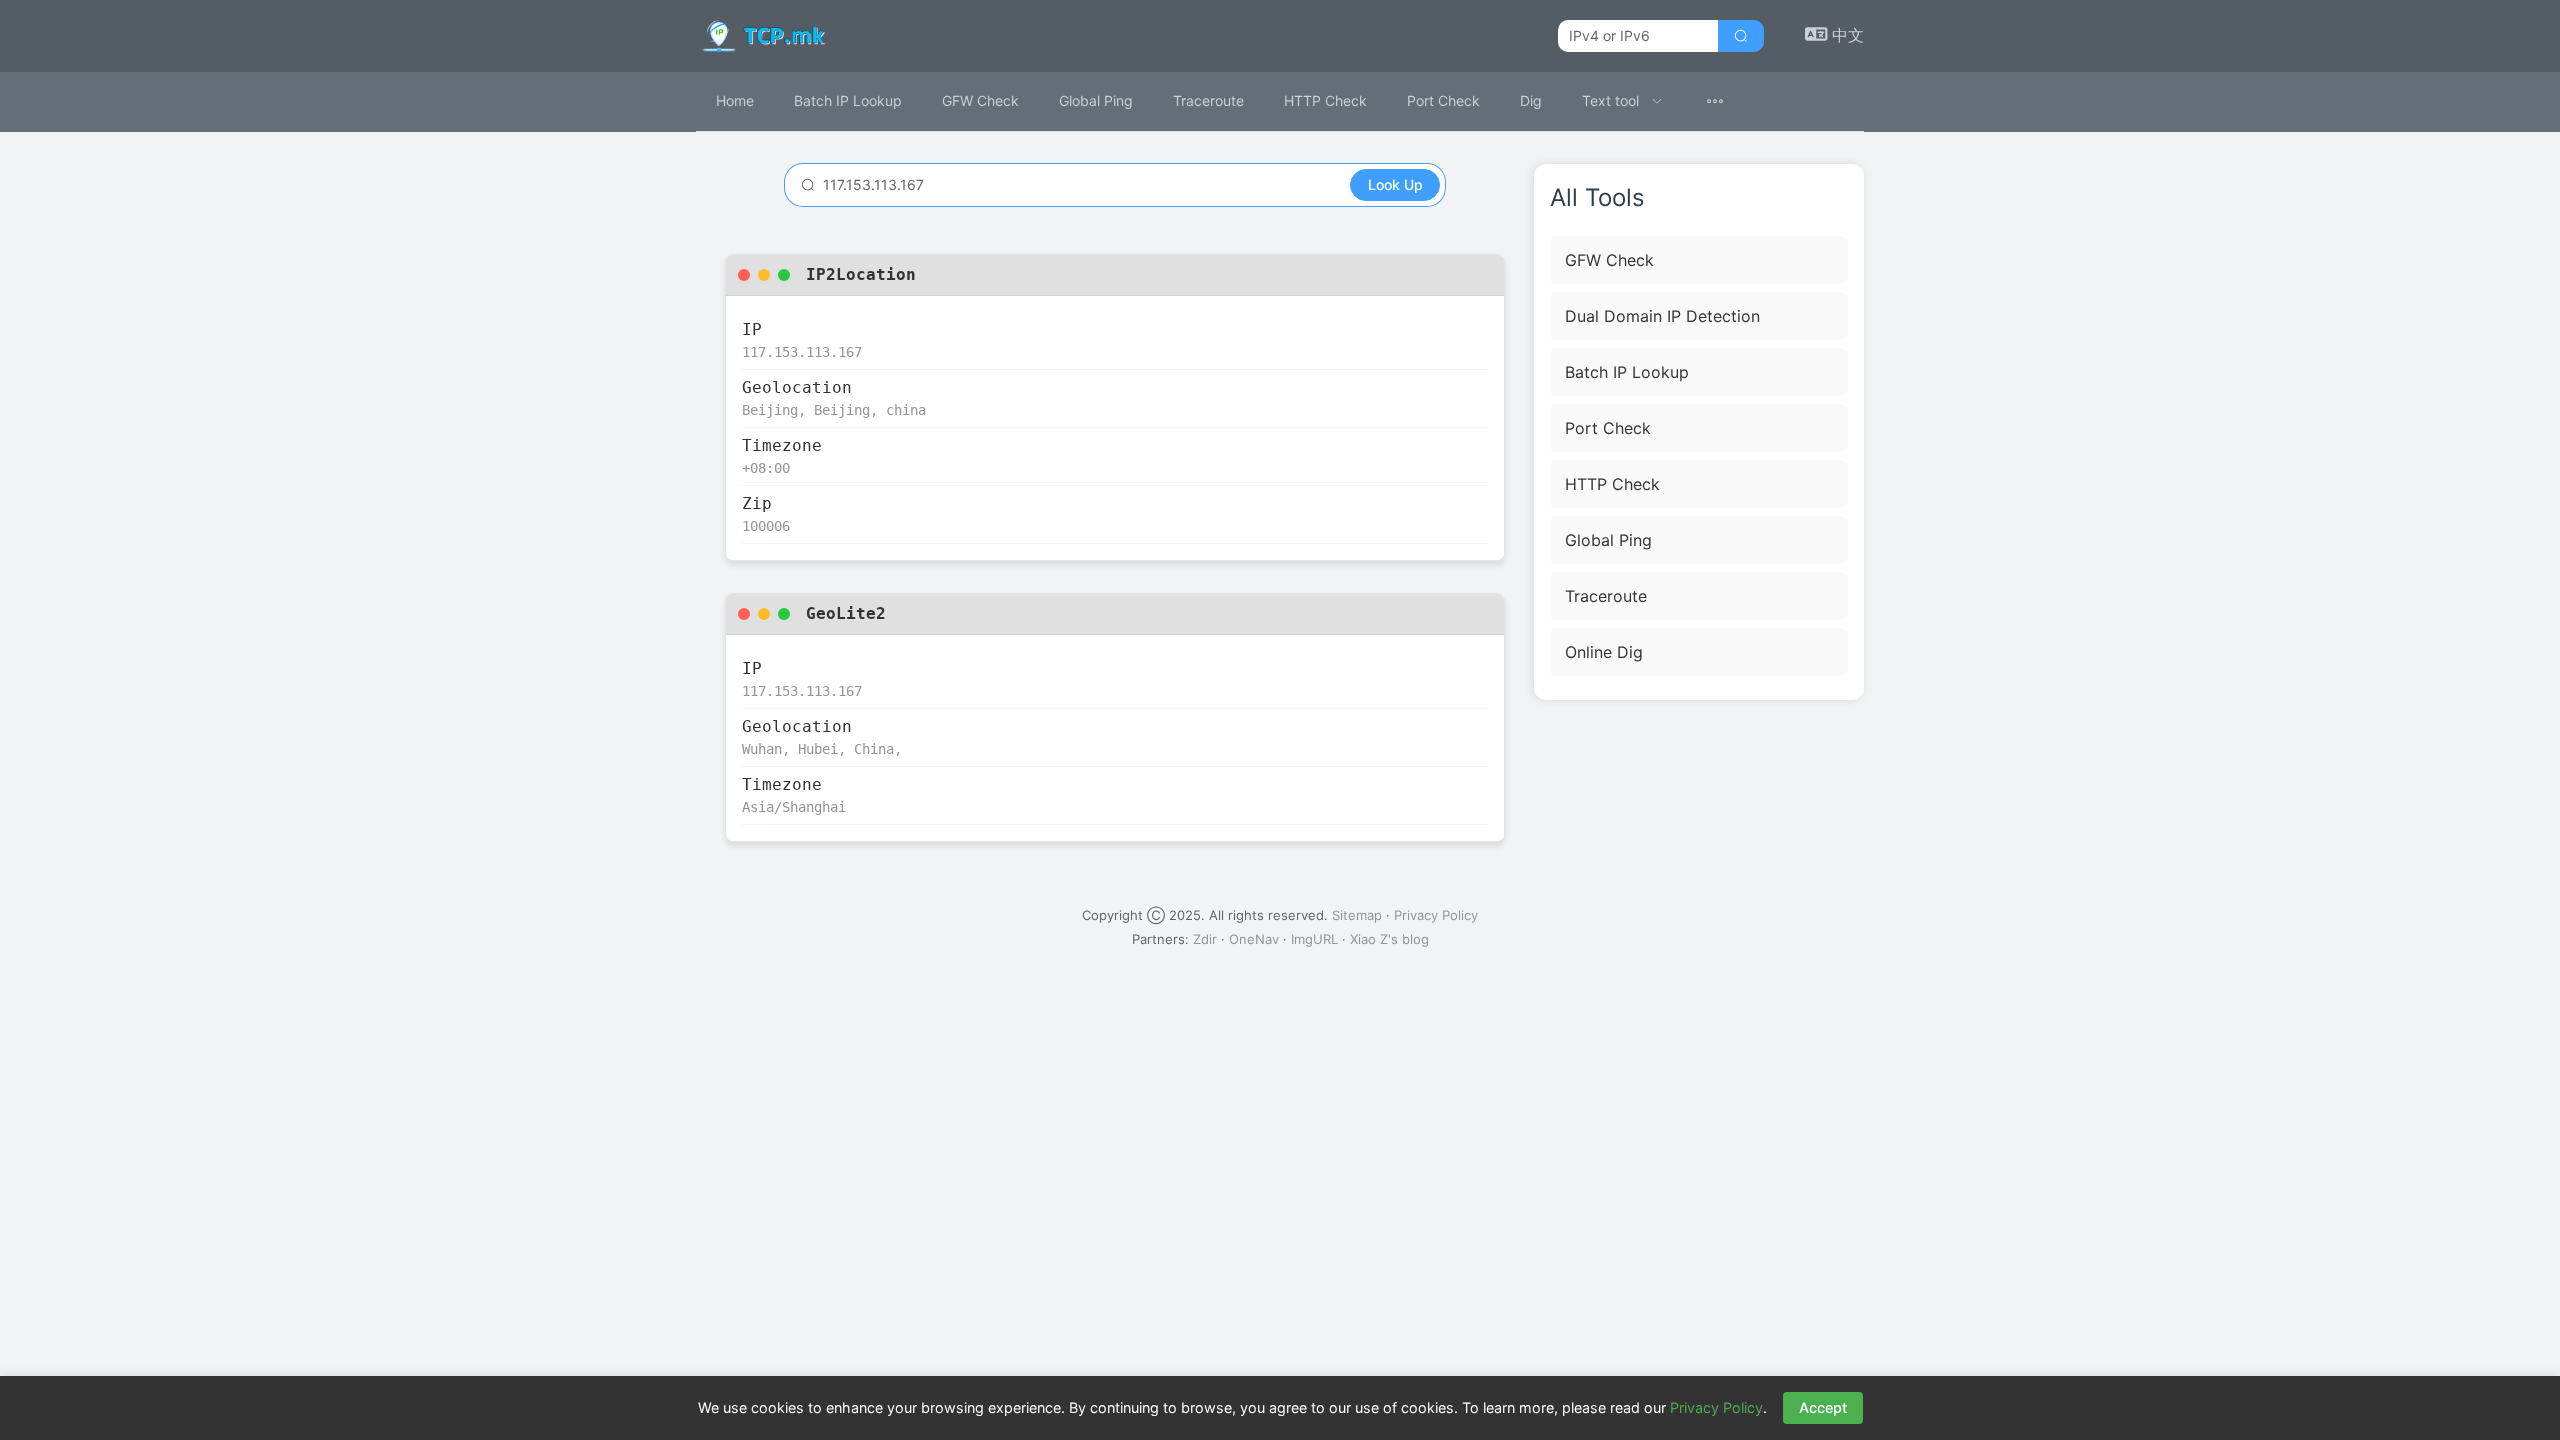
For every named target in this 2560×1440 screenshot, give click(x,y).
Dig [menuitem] (1531, 100)
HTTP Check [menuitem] (1325, 100)
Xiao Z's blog (1389, 939)
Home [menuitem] (735, 100)
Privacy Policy (1436, 915)
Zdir (1205, 939)
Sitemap (1357, 915)
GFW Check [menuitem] (980, 100)
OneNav (1254, 939)
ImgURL (1314, 939)
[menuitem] (1622, 101)
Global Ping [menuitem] (1096, 100)
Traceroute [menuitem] (1208, 100)
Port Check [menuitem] (1443, 100)
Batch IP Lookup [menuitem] (848, 100)
